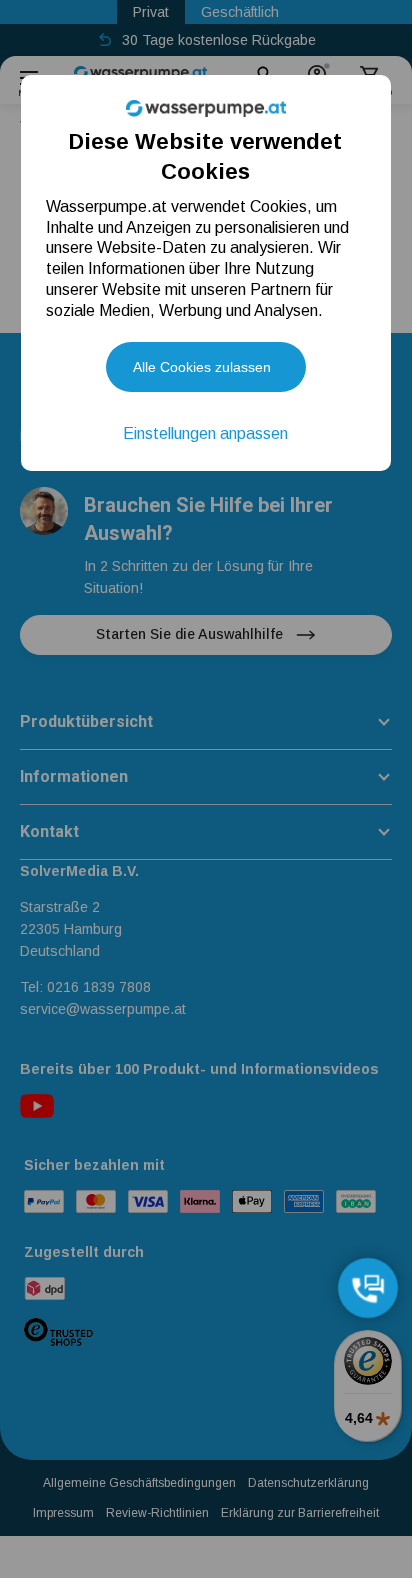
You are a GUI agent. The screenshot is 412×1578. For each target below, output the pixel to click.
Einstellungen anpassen (205, 433)
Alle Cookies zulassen (202, 367)
